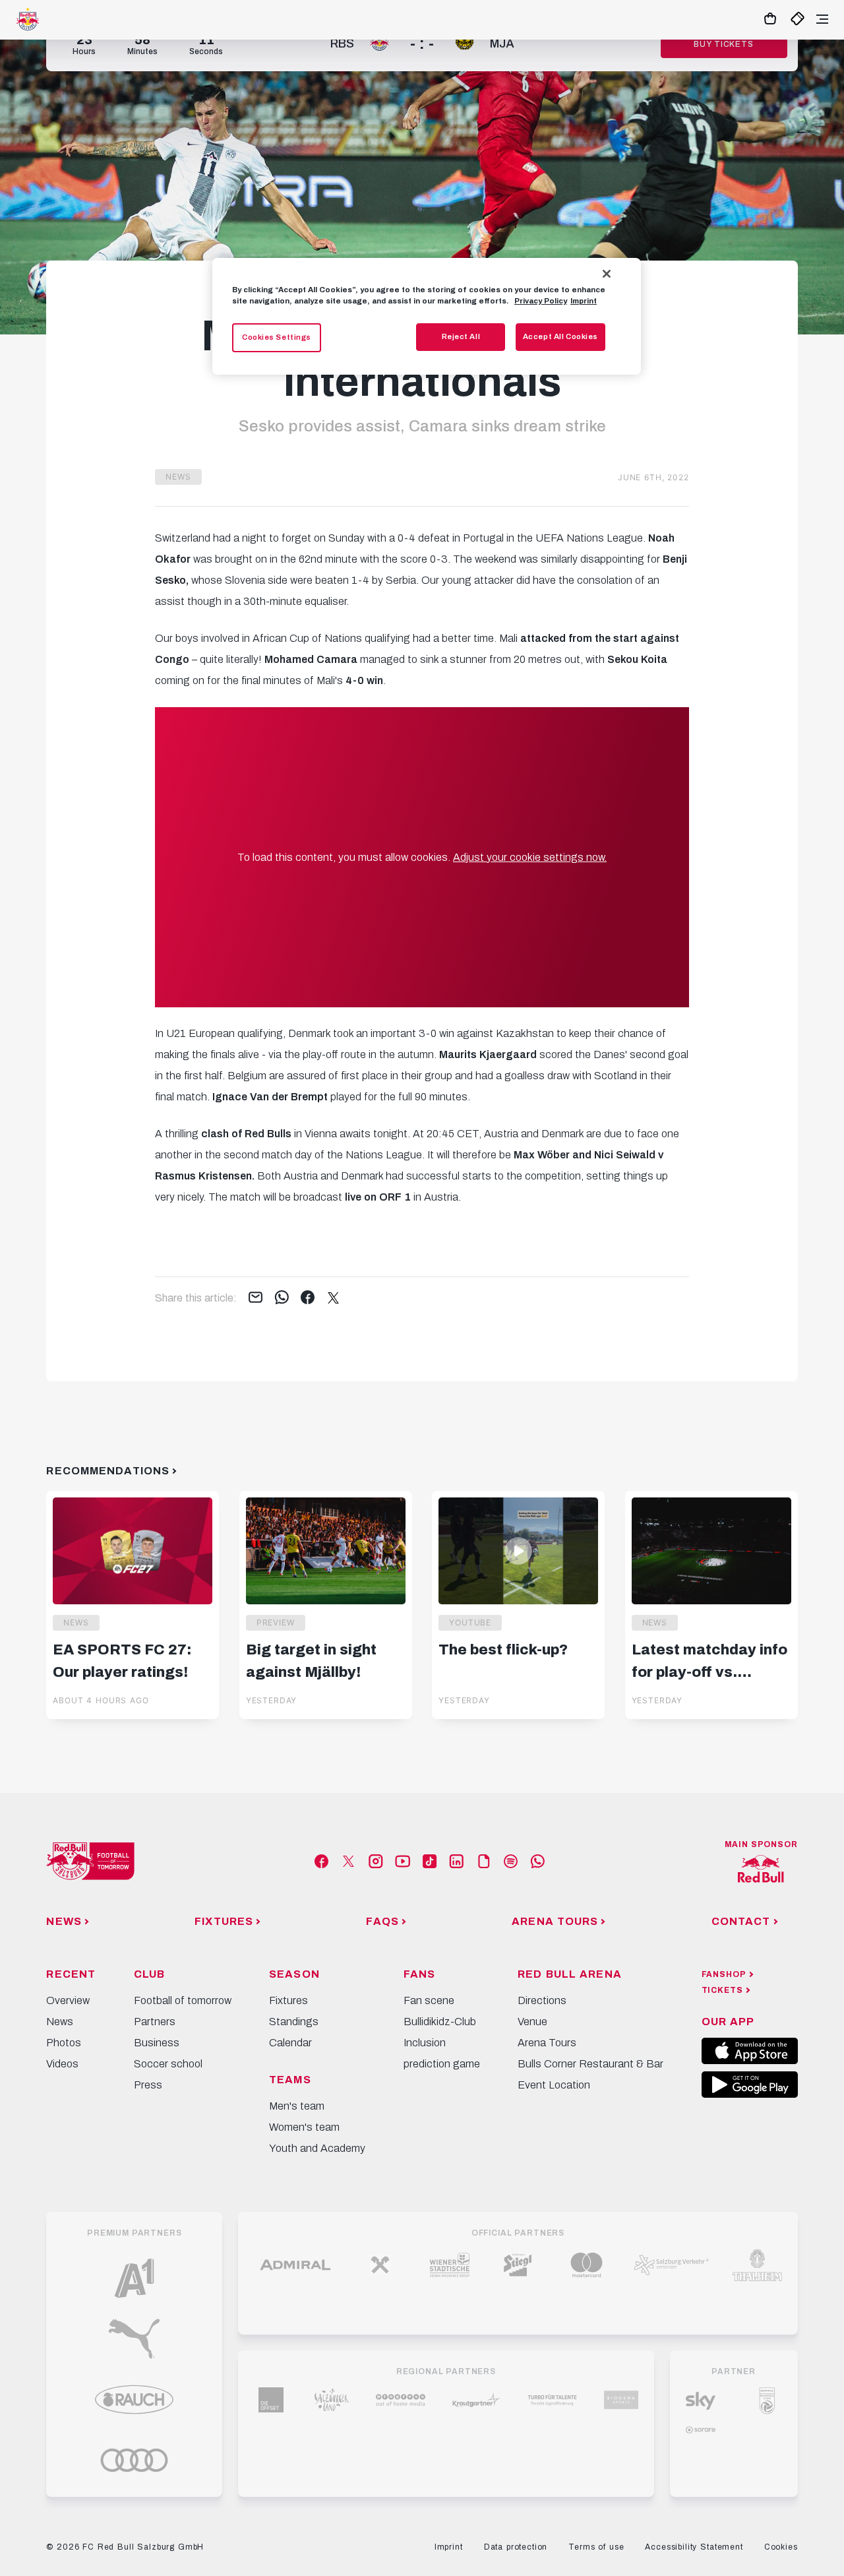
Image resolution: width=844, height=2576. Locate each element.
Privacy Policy (541, 301)
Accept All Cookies (560, 336)
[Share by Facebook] (308, 1298)
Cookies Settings (277, 337)
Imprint (584, 301)
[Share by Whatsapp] (282, 1298)
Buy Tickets (723, 44)
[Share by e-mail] (256, 1298)
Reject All (461, 336)
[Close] (607, 274)
